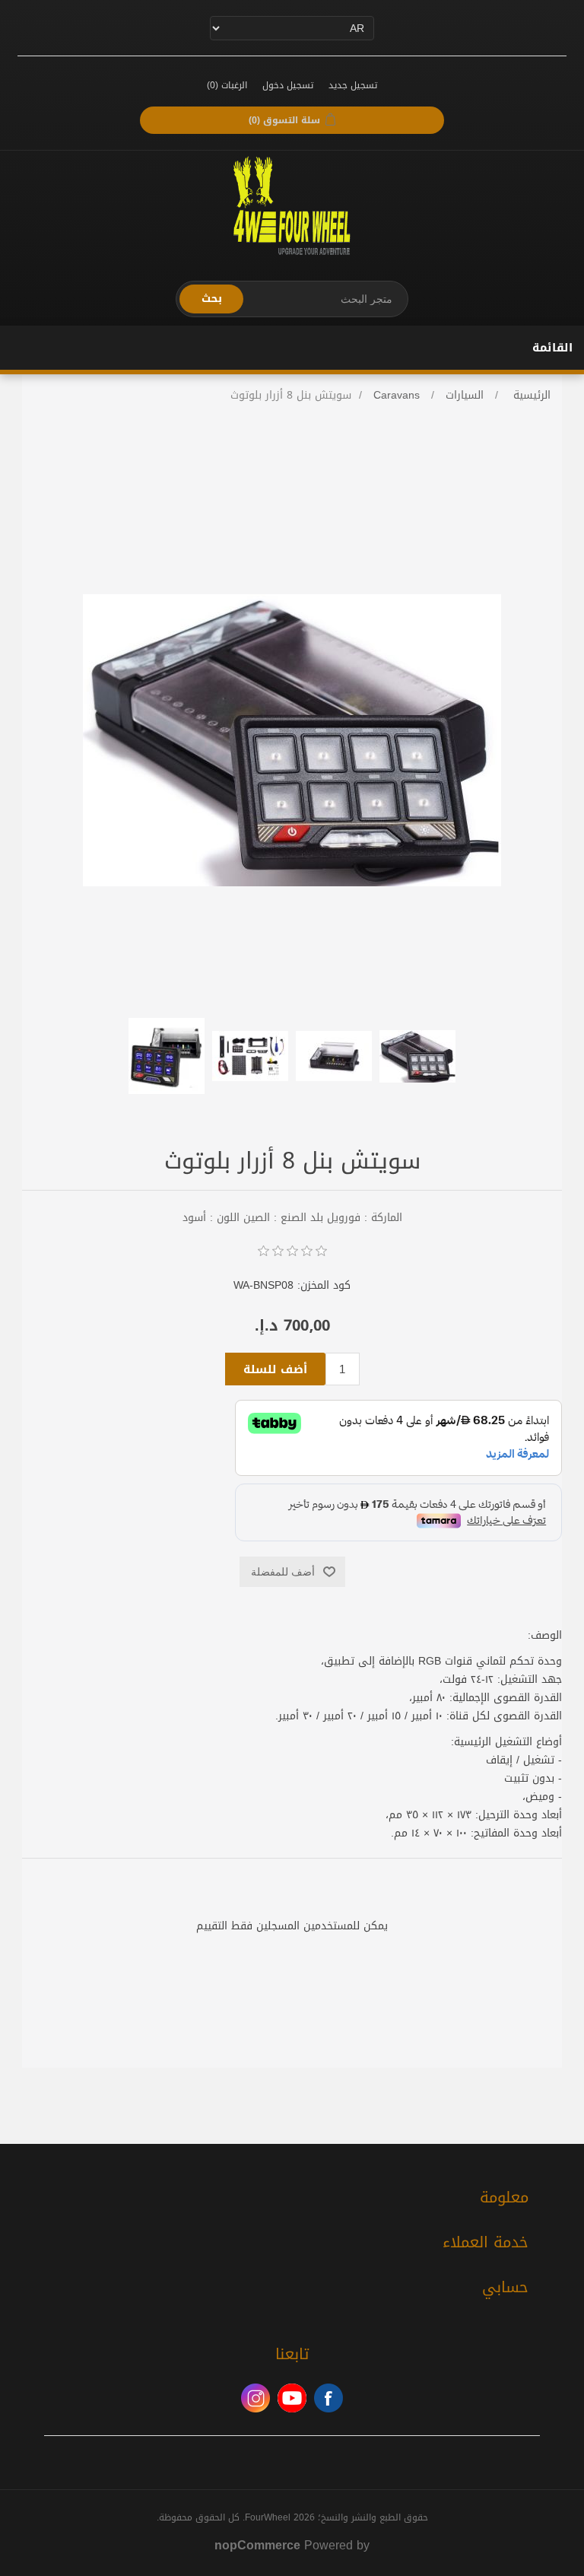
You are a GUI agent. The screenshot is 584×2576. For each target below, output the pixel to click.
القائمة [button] (552, 348)
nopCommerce (257, 2545)
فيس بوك (328, 2398)
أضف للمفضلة (283, 1572)
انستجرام (255, 2398)
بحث (212, 299)
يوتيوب (292, 2398)
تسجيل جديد (353, 85)
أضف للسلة (275, 1369)
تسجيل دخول (288, 85)
